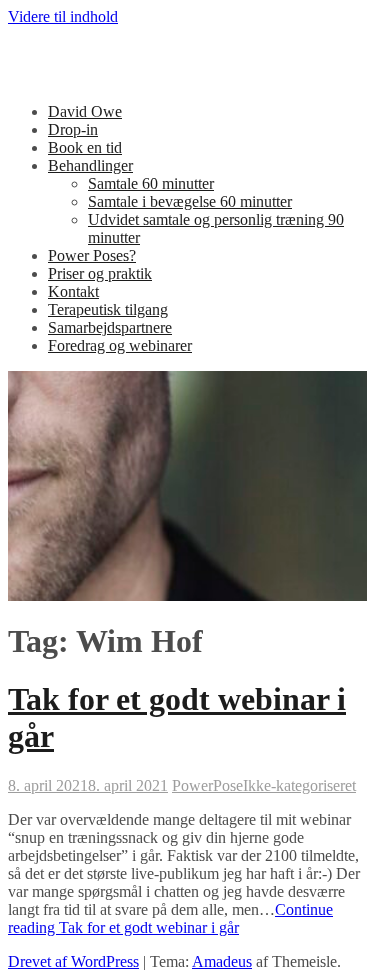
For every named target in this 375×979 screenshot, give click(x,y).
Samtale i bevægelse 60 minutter (190, 201)
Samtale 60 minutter (151, 183)
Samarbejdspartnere (110, 327)
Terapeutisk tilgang (108, 309)
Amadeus (222, 961)
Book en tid (85, 147)
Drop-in (73, 129)
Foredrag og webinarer (120, 345)
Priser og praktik (100, 273)
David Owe (85, 111)
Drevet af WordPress (73, 961)
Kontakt (73, 291)
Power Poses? (92, 255)
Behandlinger (90, 165)
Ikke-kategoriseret (299, 785)
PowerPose (207, 785)
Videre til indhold (63, 16)
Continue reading (170, 918)
